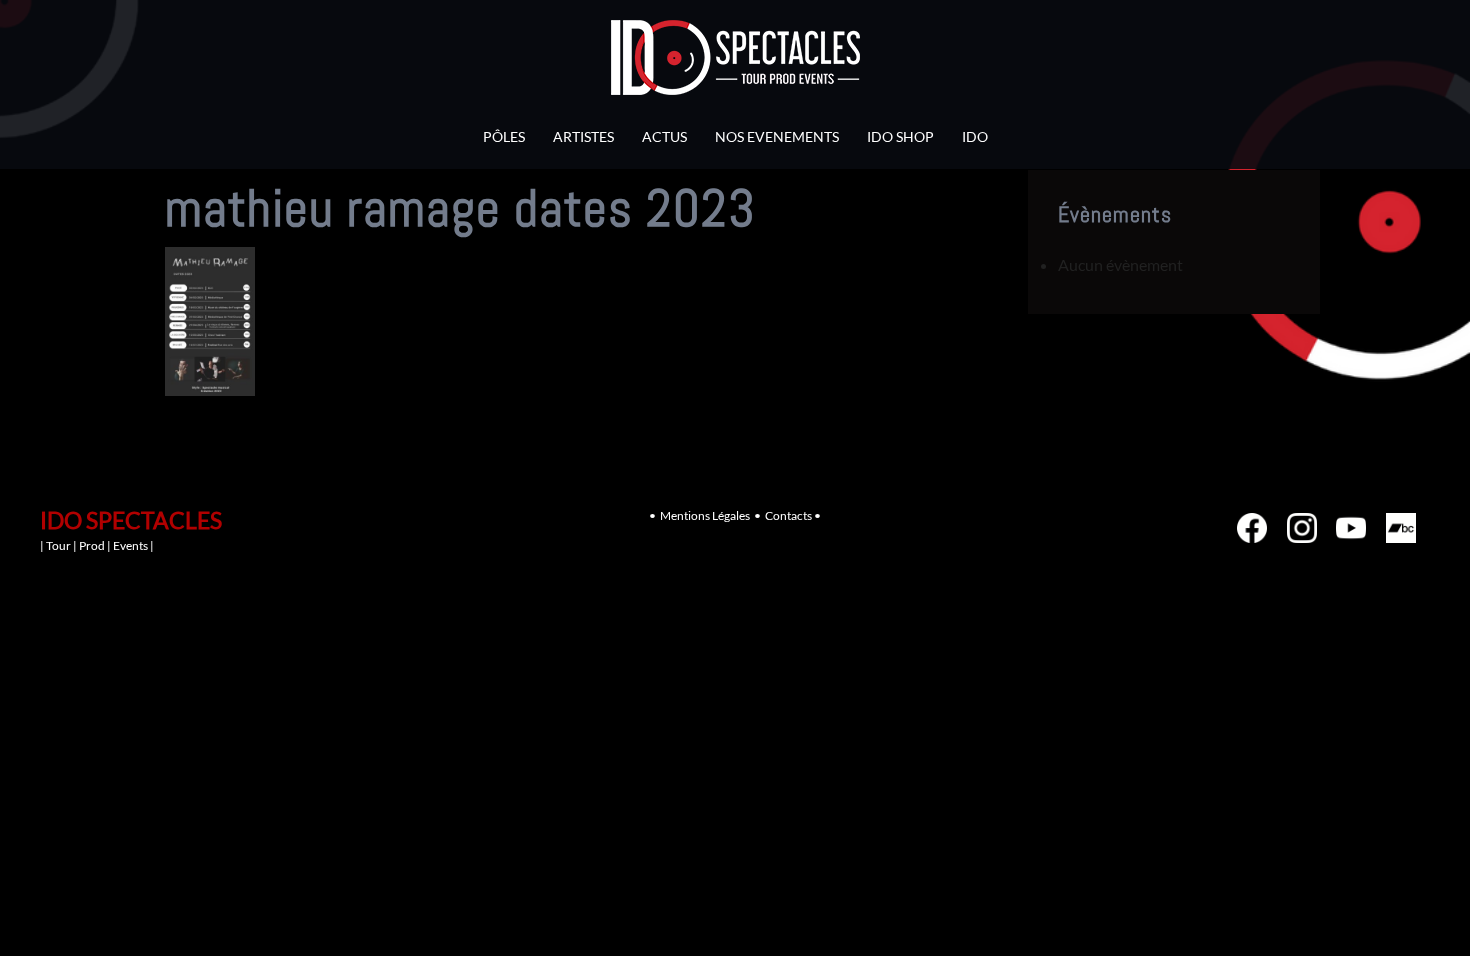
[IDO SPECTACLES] (735, 62)
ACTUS (664, 136)
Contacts (788, 515)
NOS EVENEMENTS (777, 136)
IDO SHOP (900, 136)
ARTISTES (583, 136)
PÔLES (504, 136)
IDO (975, 136)
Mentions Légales (705, 515)
